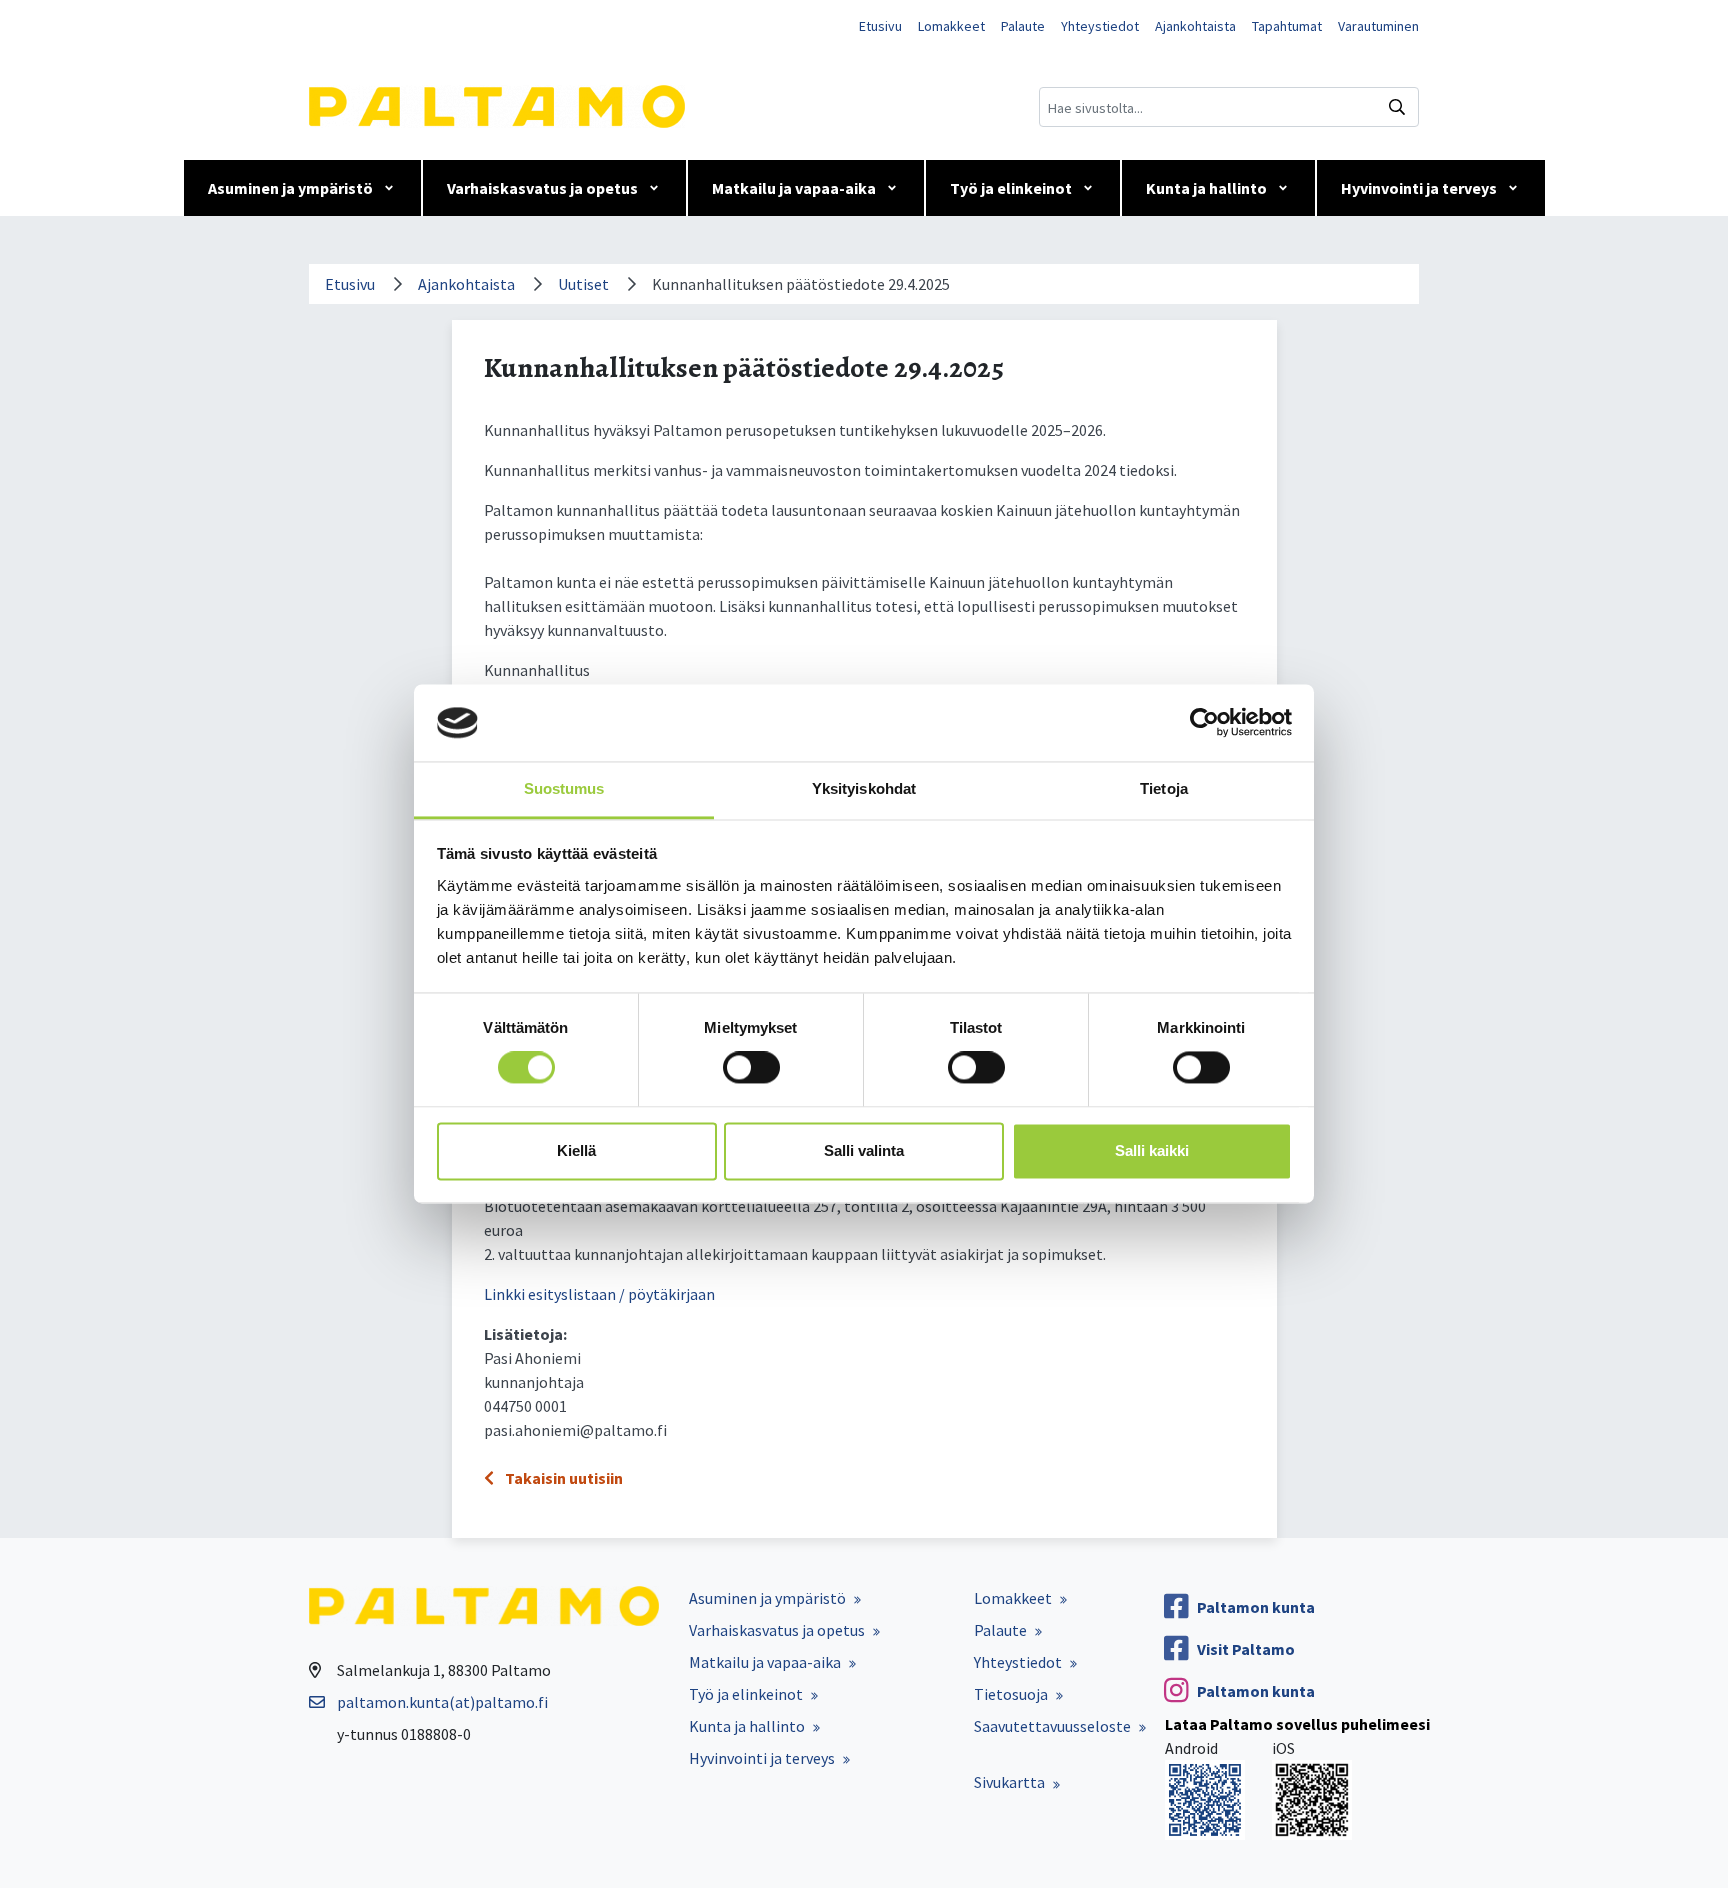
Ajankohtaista (1195, 26)
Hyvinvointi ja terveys (1419, 188)
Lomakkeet (951, 26)
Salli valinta (864, 1150)
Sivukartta (1009, 1782)
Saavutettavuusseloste (1052, 1726)
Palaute (1023, 26)
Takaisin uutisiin (562, 1478)
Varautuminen (1378, 26)
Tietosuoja (1011, 1694)
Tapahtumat (1287, 26)
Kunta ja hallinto (1206, 188)
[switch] (751, 1068)
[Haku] (1397, 107)
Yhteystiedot (1100, 26)
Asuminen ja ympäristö (290, 188)
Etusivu (880, 26)
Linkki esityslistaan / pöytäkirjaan (599, 1294)
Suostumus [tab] (564, 788)
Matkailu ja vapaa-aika (794, 188)
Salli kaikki (1152, 1150)
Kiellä (576, 1150)
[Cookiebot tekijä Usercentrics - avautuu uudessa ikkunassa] (1204, 723)
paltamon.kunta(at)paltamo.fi (442, 1702)
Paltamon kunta (1256, 1607)
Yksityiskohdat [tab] (864, 788)
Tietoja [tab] (1164, 788)
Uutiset (583, 284)
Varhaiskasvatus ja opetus (542, 188)
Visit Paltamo (1246, 1649)
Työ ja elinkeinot (1011, 188)
